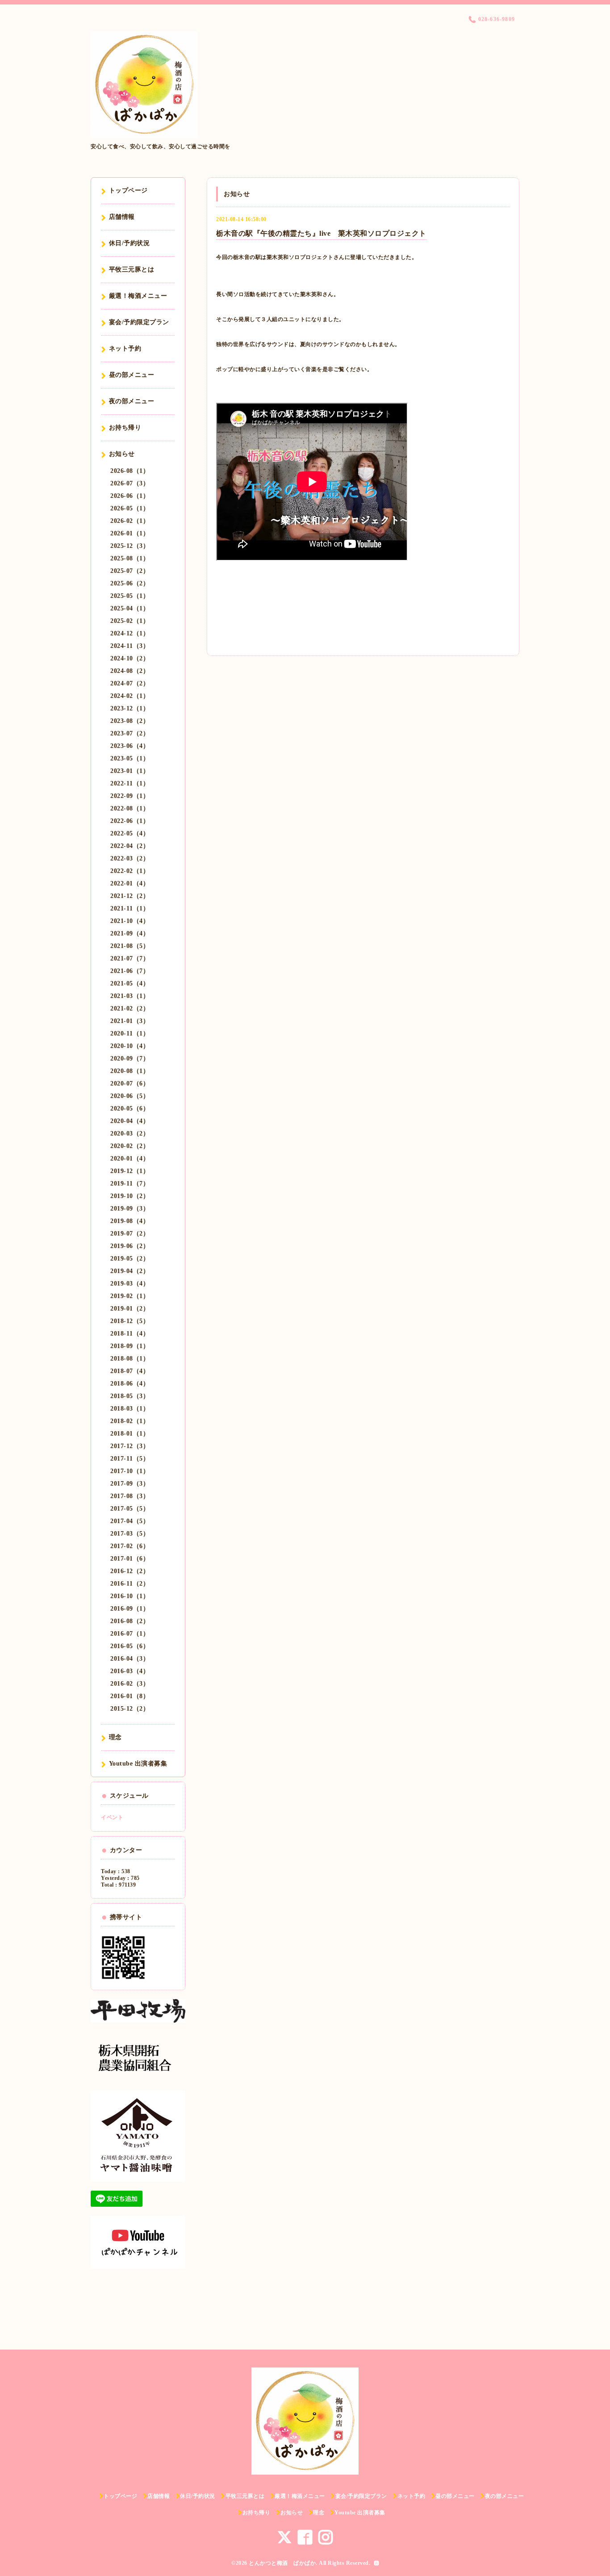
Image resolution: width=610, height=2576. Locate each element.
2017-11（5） (130, 1459)
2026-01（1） (130, 533)
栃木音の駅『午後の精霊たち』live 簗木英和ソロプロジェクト (321, 233)
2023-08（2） (130, 721)
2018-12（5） (130, 1321)
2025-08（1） (130, 558)
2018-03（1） (130, 1409)
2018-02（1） (130, 1421)
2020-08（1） (130, 1071)
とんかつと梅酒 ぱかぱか (282, 2563)
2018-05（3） (130, 1396)
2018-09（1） (130, 1346)
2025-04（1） (130, 608)
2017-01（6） (130, 1559)
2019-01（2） (130, 1309)
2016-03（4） (130, 1671)
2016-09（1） (130, 1609)
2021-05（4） (130, 983)
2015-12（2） (130, 1709)
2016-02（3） (130, 1684)
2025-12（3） (130, 546)
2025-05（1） (130, 596)
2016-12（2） (130, 1571)
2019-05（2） (130, 1259)
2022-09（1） (130, 796)
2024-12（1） (130, 633)
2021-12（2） (130, 896)
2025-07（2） (130, 571)
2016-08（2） (130, 1621)
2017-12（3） (130, 1446)
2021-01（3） (130, 1021)
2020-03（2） (130, 1134)
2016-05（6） (130, 1646)
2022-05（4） (130, 833)
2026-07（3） (130, 483)
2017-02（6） (130, 1546)
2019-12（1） (130, 1171)
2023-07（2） (130, 733)
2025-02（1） (130, 621)
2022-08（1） (130, 808)
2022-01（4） (130, 883)
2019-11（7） (130, 1184)
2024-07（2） (130, 683)
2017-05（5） (130, 1509)
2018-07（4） (130, 1371)
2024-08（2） (130, 671)
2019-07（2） (130, 1234)
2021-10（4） (130, 921)
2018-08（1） (130, 1359)
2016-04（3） (130, 1659)
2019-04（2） (130, 1271)
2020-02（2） (130, 1146)
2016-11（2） (130, 1584)
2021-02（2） (130, 1008)
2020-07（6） (130, 1083)
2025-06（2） (130, 583)
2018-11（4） (130, 1334)
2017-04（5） (130, 1521)
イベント (112, 1817)
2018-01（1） (130, 1434)
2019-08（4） (130, 1221)
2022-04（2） (130, 846)
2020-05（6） (130, 1108)
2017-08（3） (130, 1496)
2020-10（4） (130, 1046)
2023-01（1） (130, 771)
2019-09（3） (130, 1209)
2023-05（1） (130, 758)
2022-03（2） (130, 858)
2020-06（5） (130, 1096)
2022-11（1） (130, 783)
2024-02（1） (130, 696)
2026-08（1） (130, 471)
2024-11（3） (130, 646)
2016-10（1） (130, 1596)
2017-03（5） (130, 1534)
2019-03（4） (130, 1284)
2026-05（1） (130, 508)
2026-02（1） (130, 521)
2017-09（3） (130, 1484)
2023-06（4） (130, 746)
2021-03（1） (130, 996)
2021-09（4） (130, 933)
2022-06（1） (130, 821)
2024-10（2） (130, 658)
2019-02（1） (130, 1296)
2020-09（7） (130, 1058)
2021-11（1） (130, 908)
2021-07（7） (130, 958)
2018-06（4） (130, 1384)
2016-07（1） (130, 1634)
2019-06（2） (130, 1246)
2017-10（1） (130, 1471)
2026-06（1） (130, 496)
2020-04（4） (130, 1121)
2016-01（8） (130, 1696)
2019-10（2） (130, 1196)
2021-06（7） (130, 971)
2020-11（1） (130, 1033)
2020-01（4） (130, 1159)
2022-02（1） (130, 871)
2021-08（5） (130, 946)
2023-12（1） (130, 708)
